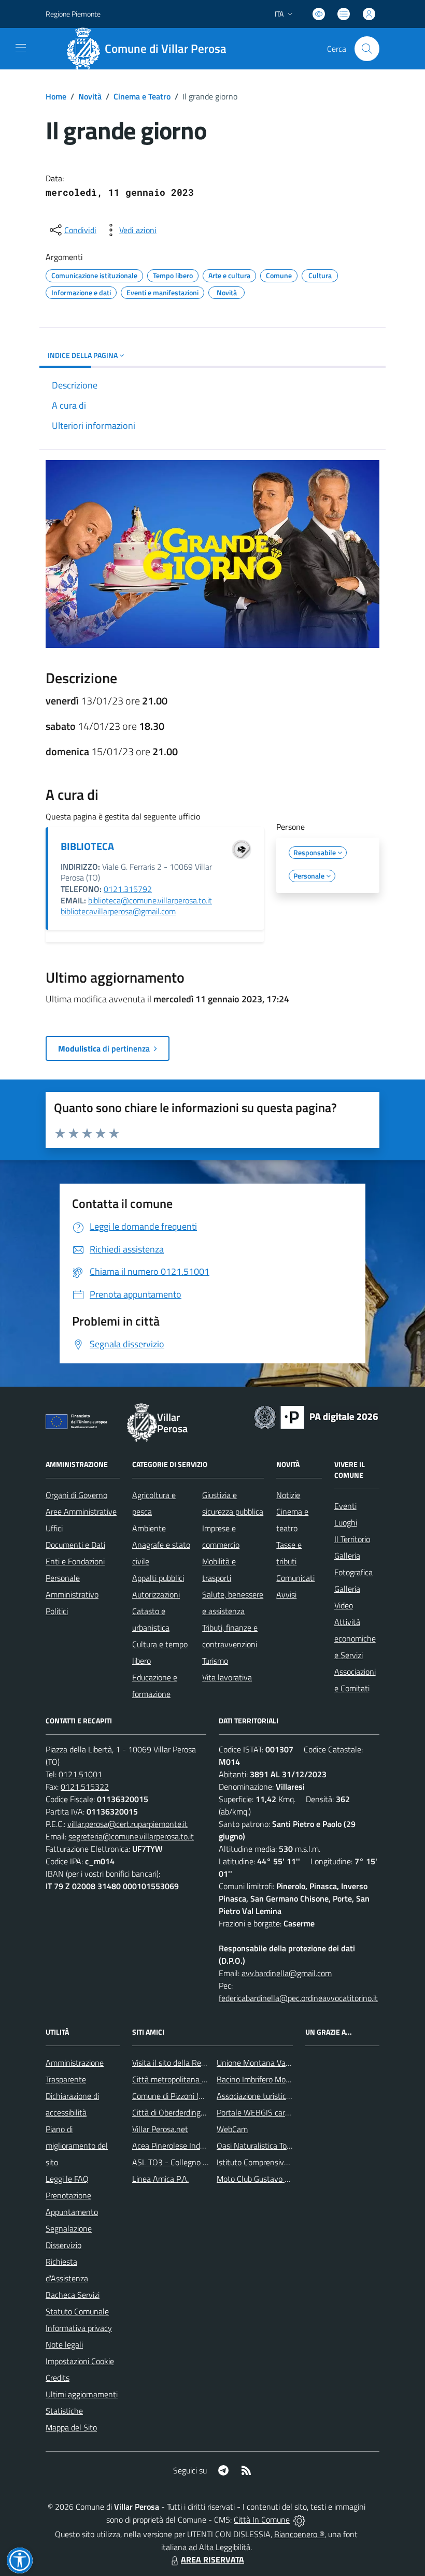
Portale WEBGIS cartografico (266, 2112)
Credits (58, 2378)
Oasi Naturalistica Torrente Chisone (277, 2146)
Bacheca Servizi (73, 2295)
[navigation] (21, 48)
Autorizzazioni (156, 1594)
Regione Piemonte (73, 14)
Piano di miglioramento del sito (77, 2146)
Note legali (64, 2344)
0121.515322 (85, 1787)
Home (56, 96)
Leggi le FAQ (67, 2179)
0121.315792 (128, 889)
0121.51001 (80, 1774)
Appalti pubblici (158, 1578)
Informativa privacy (79, 2328)
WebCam (232, 2129)
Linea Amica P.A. (160, 2179)
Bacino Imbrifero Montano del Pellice (280, 2079)
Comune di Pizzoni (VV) (171, 2096)
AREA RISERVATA (212, 2559)
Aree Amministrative (81, 1512)
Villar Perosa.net (160, 2129)
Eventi (345, 1506)
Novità (90, 96)
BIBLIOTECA (87, 846)
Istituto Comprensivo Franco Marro (276, 2162)
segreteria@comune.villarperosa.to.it (131, 1836)
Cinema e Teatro (142, 96)
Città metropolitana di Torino (181, 2079)
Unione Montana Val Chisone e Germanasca (293, 2063)
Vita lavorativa (227, 1677)
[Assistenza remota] (299, 2520)
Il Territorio (352, 1539)
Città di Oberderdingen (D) (176, 2112)
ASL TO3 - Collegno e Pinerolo (185, 2162)
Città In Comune (262, 2520)
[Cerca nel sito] (367, 49)
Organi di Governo (76, 1495)
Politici (57, 1611)
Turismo (215, 1661)
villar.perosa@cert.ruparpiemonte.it (127, 1824)
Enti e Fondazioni (75, 1561)
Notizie (288, 1495)
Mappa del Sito (71, 2427)
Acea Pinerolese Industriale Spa (186, 2146)
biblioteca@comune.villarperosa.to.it (150, 900)
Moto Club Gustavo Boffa (260, 2179)
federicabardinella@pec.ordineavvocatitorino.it (298, 1998)
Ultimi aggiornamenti (82, 2394)
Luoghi (346, 1522)
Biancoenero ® (299, 2534)
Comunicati (295, 1578)
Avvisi (286, 1594)
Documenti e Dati (75, 1545)
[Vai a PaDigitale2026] (316, 1416)
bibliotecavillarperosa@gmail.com (118, 911)
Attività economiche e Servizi (355, 1638)
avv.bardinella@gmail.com (287, 1973)
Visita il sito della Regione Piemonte (194, 2063)
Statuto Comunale (77, 2311)
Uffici (54, 1528)
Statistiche (64, 2411)
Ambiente (149, 1528)
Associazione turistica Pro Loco (269, 2096)
